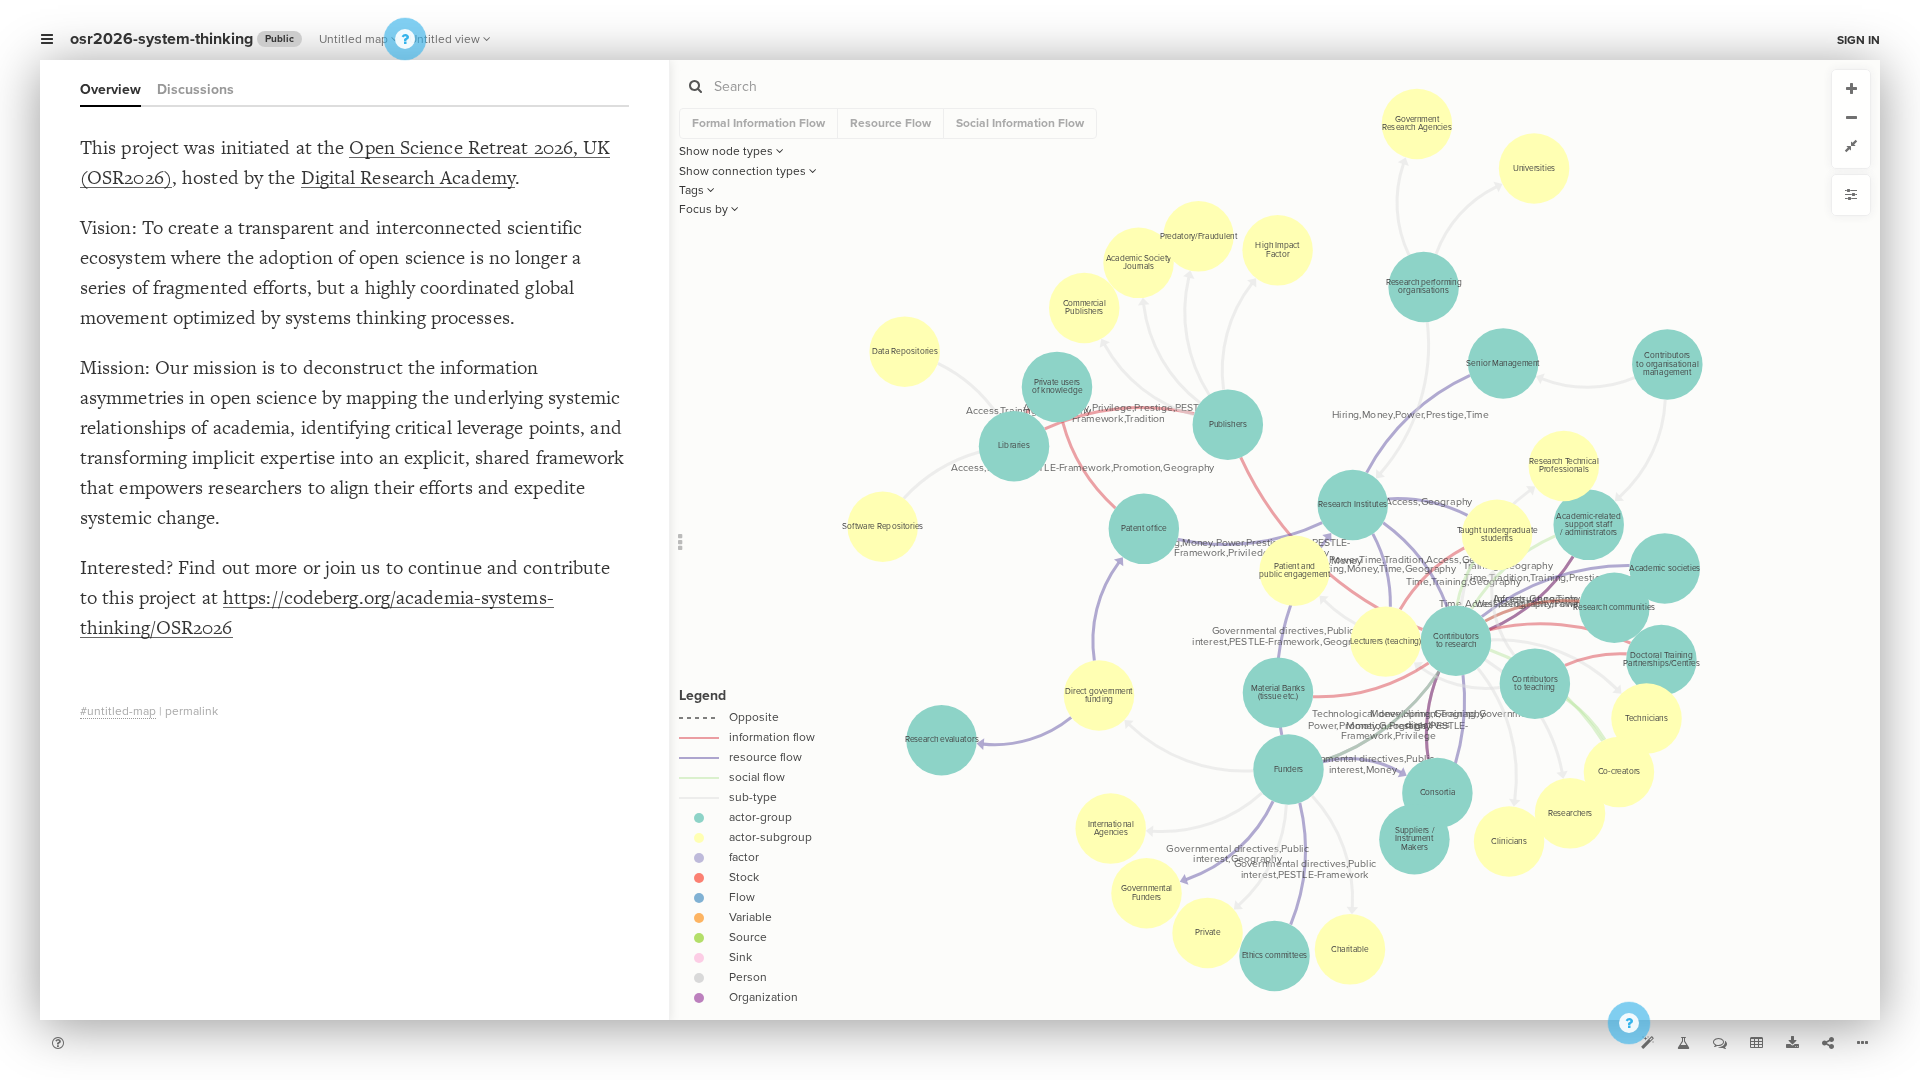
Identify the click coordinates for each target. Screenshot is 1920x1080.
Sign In (1858, 40)
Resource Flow (890, 123)
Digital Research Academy (408, 177)
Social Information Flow (1020, 123)
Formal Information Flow (758, 123)
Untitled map (353, 39)
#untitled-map (118, 711)
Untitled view (444, 39)
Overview (110, 89)
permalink (191, 711)
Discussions (195, 89)
